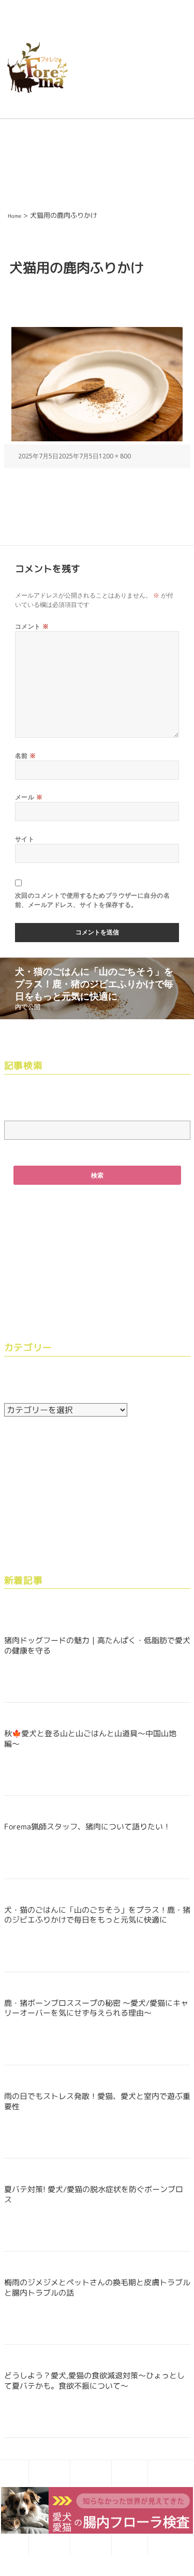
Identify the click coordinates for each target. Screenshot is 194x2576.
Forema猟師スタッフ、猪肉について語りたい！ (87, 1827)
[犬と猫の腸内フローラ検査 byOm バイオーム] (97, 2509)
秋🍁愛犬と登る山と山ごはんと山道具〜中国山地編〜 (90, 1739)
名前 (26, 756)
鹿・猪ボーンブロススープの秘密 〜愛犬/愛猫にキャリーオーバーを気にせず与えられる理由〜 (96, 2008)
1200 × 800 (115, 456)
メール (29, 797)
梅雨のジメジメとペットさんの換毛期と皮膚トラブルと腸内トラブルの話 (97, 2288)
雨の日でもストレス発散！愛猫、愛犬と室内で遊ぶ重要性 (97, 2101)
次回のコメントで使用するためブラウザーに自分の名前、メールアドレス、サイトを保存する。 (93, 900)
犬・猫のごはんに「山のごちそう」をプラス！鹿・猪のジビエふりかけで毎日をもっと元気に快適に (97, 1915)
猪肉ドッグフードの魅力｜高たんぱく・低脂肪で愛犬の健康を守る (97, 1646)
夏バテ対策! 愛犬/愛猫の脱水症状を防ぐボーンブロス (94, 2194)
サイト (25, 839)
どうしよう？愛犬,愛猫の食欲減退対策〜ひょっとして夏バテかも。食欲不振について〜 (94, 2381)
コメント (32, 626)
